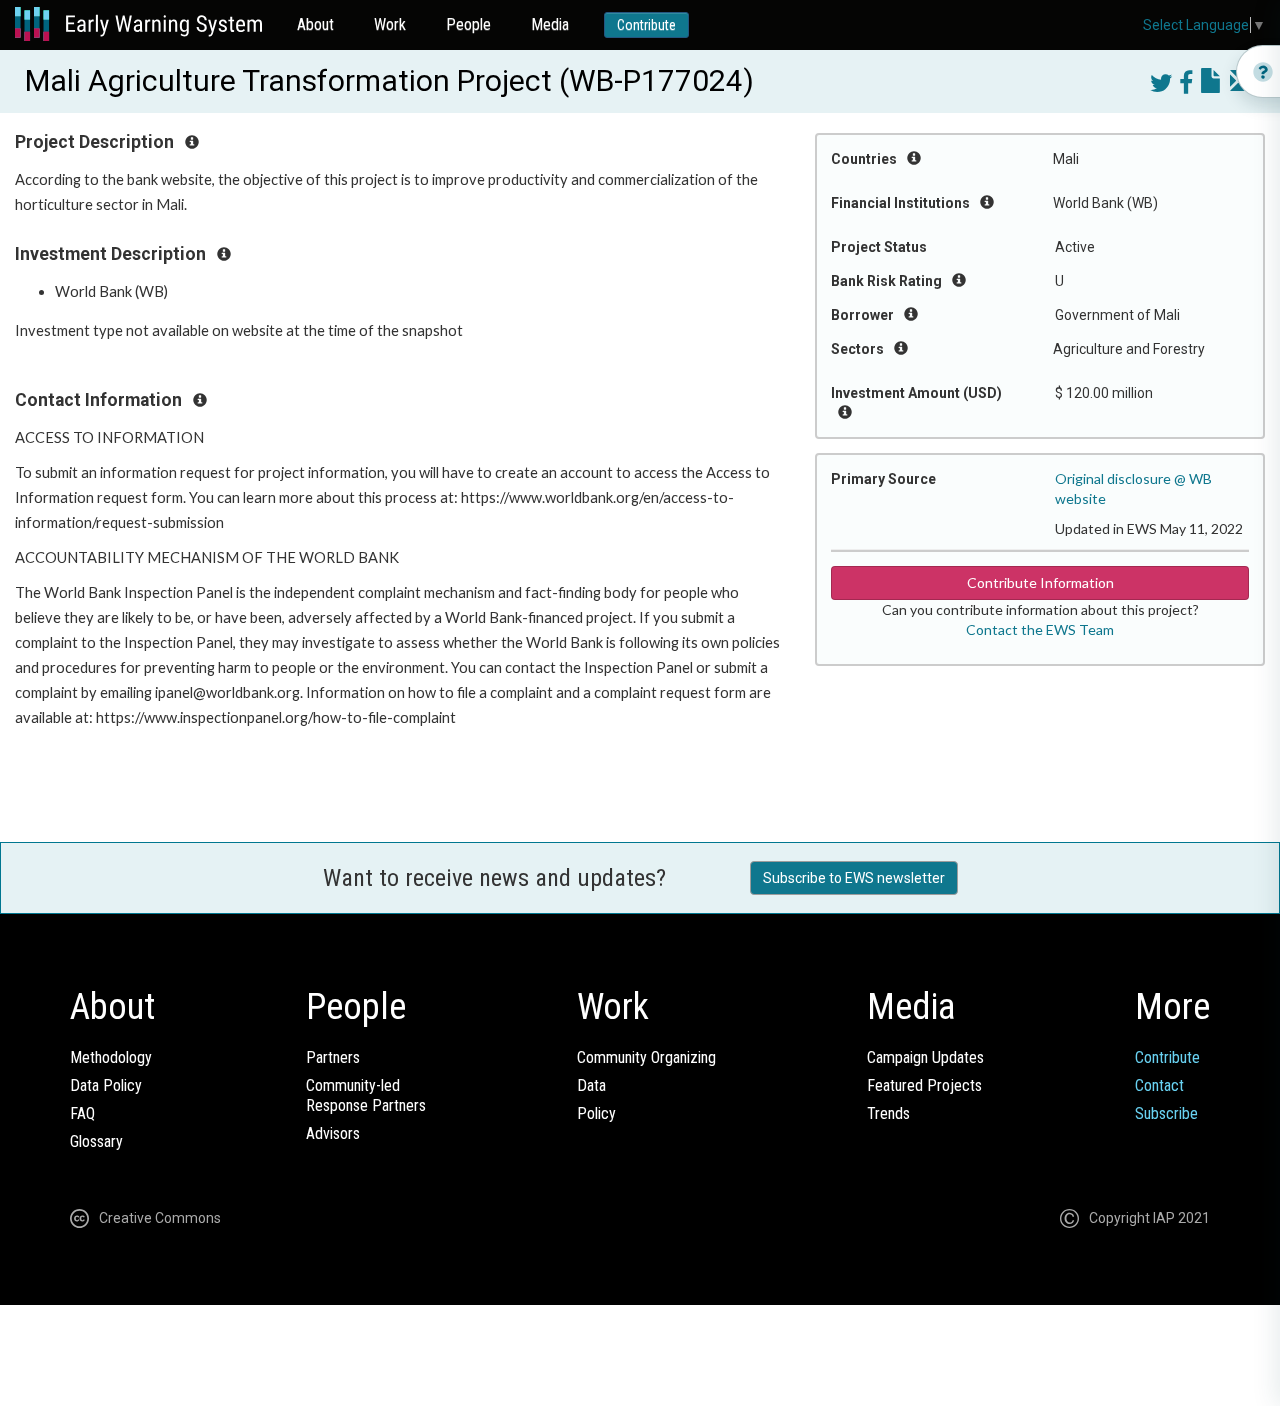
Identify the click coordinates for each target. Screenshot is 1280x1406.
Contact (1159, 1085)
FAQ (82, 1113)
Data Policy (106, 1085)
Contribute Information (1040, 582)
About (315, 24)
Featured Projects (924, 1085)
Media (550, 24)
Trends (888, 1113)
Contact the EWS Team (1040, 629)
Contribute (646, 25)
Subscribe (1166, 1113)
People (468, 24)
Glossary (96, 1141)
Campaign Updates (925, 1057)
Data (591, 1085)
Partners (333, 1057)
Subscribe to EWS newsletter (854, 878)
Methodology (111, 1057)
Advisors (333, 1133)
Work (390, 24)
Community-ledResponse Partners (366, 1095)
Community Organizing (646, 1057)
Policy (596, 1113)
